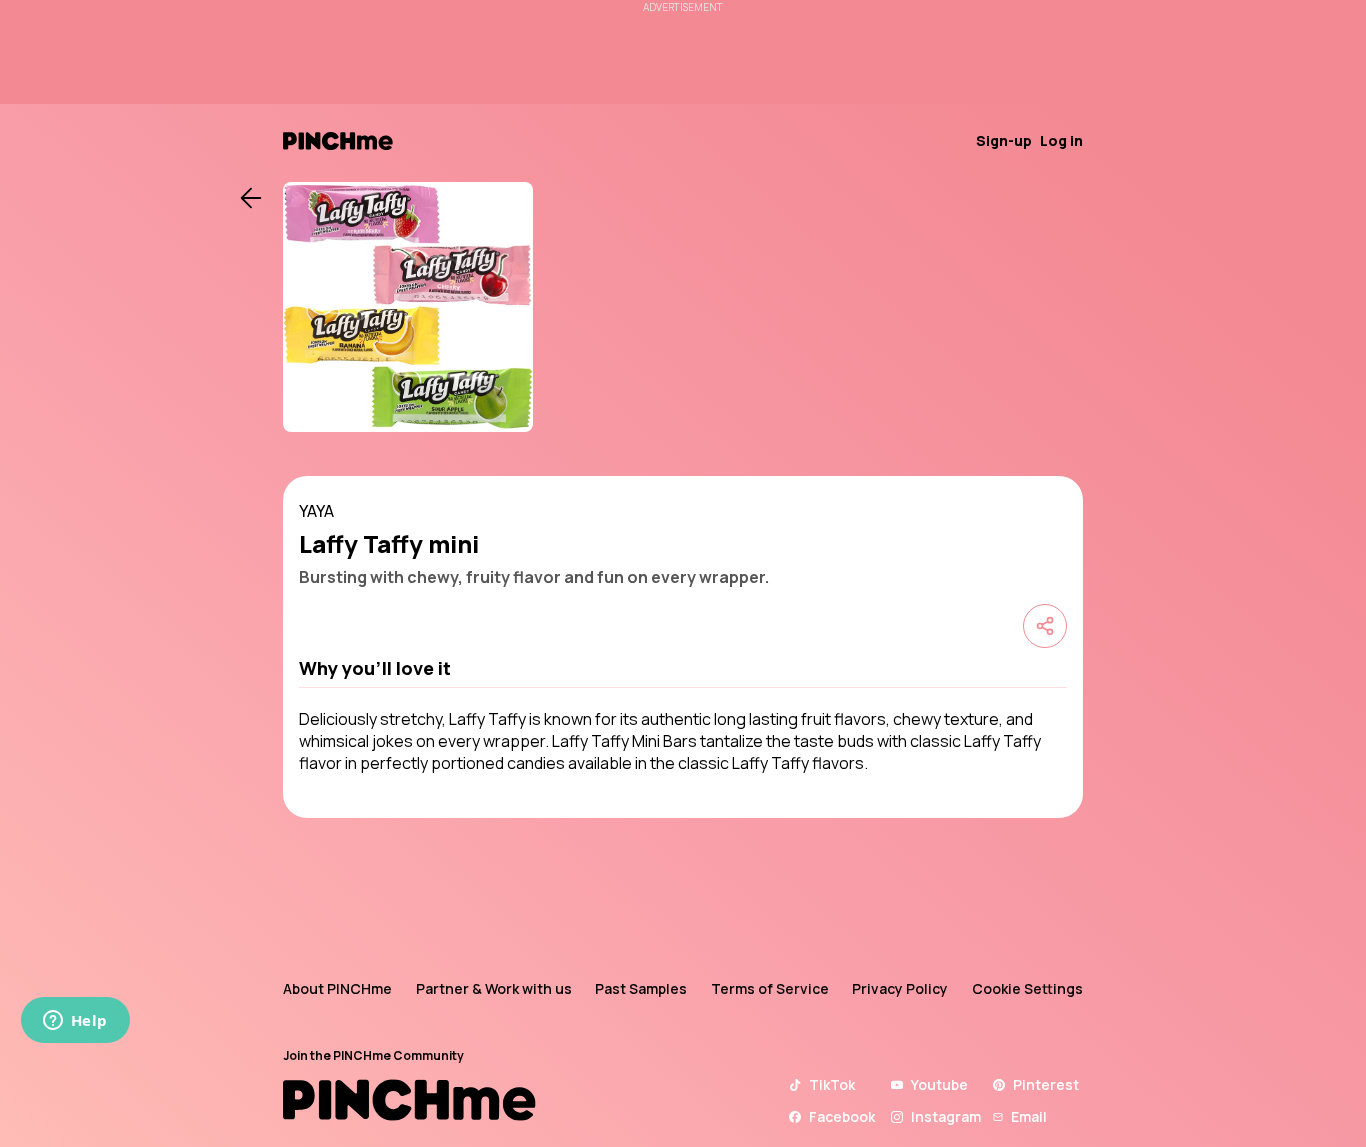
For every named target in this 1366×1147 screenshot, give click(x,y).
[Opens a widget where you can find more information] (75, 1022)
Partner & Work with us (494, 988)
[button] (683, 668)
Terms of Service (770, 988)
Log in (1061, 140)
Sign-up (1004, 140)
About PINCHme (337, 988)
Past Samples (641, 988)
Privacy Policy (900, 988)
